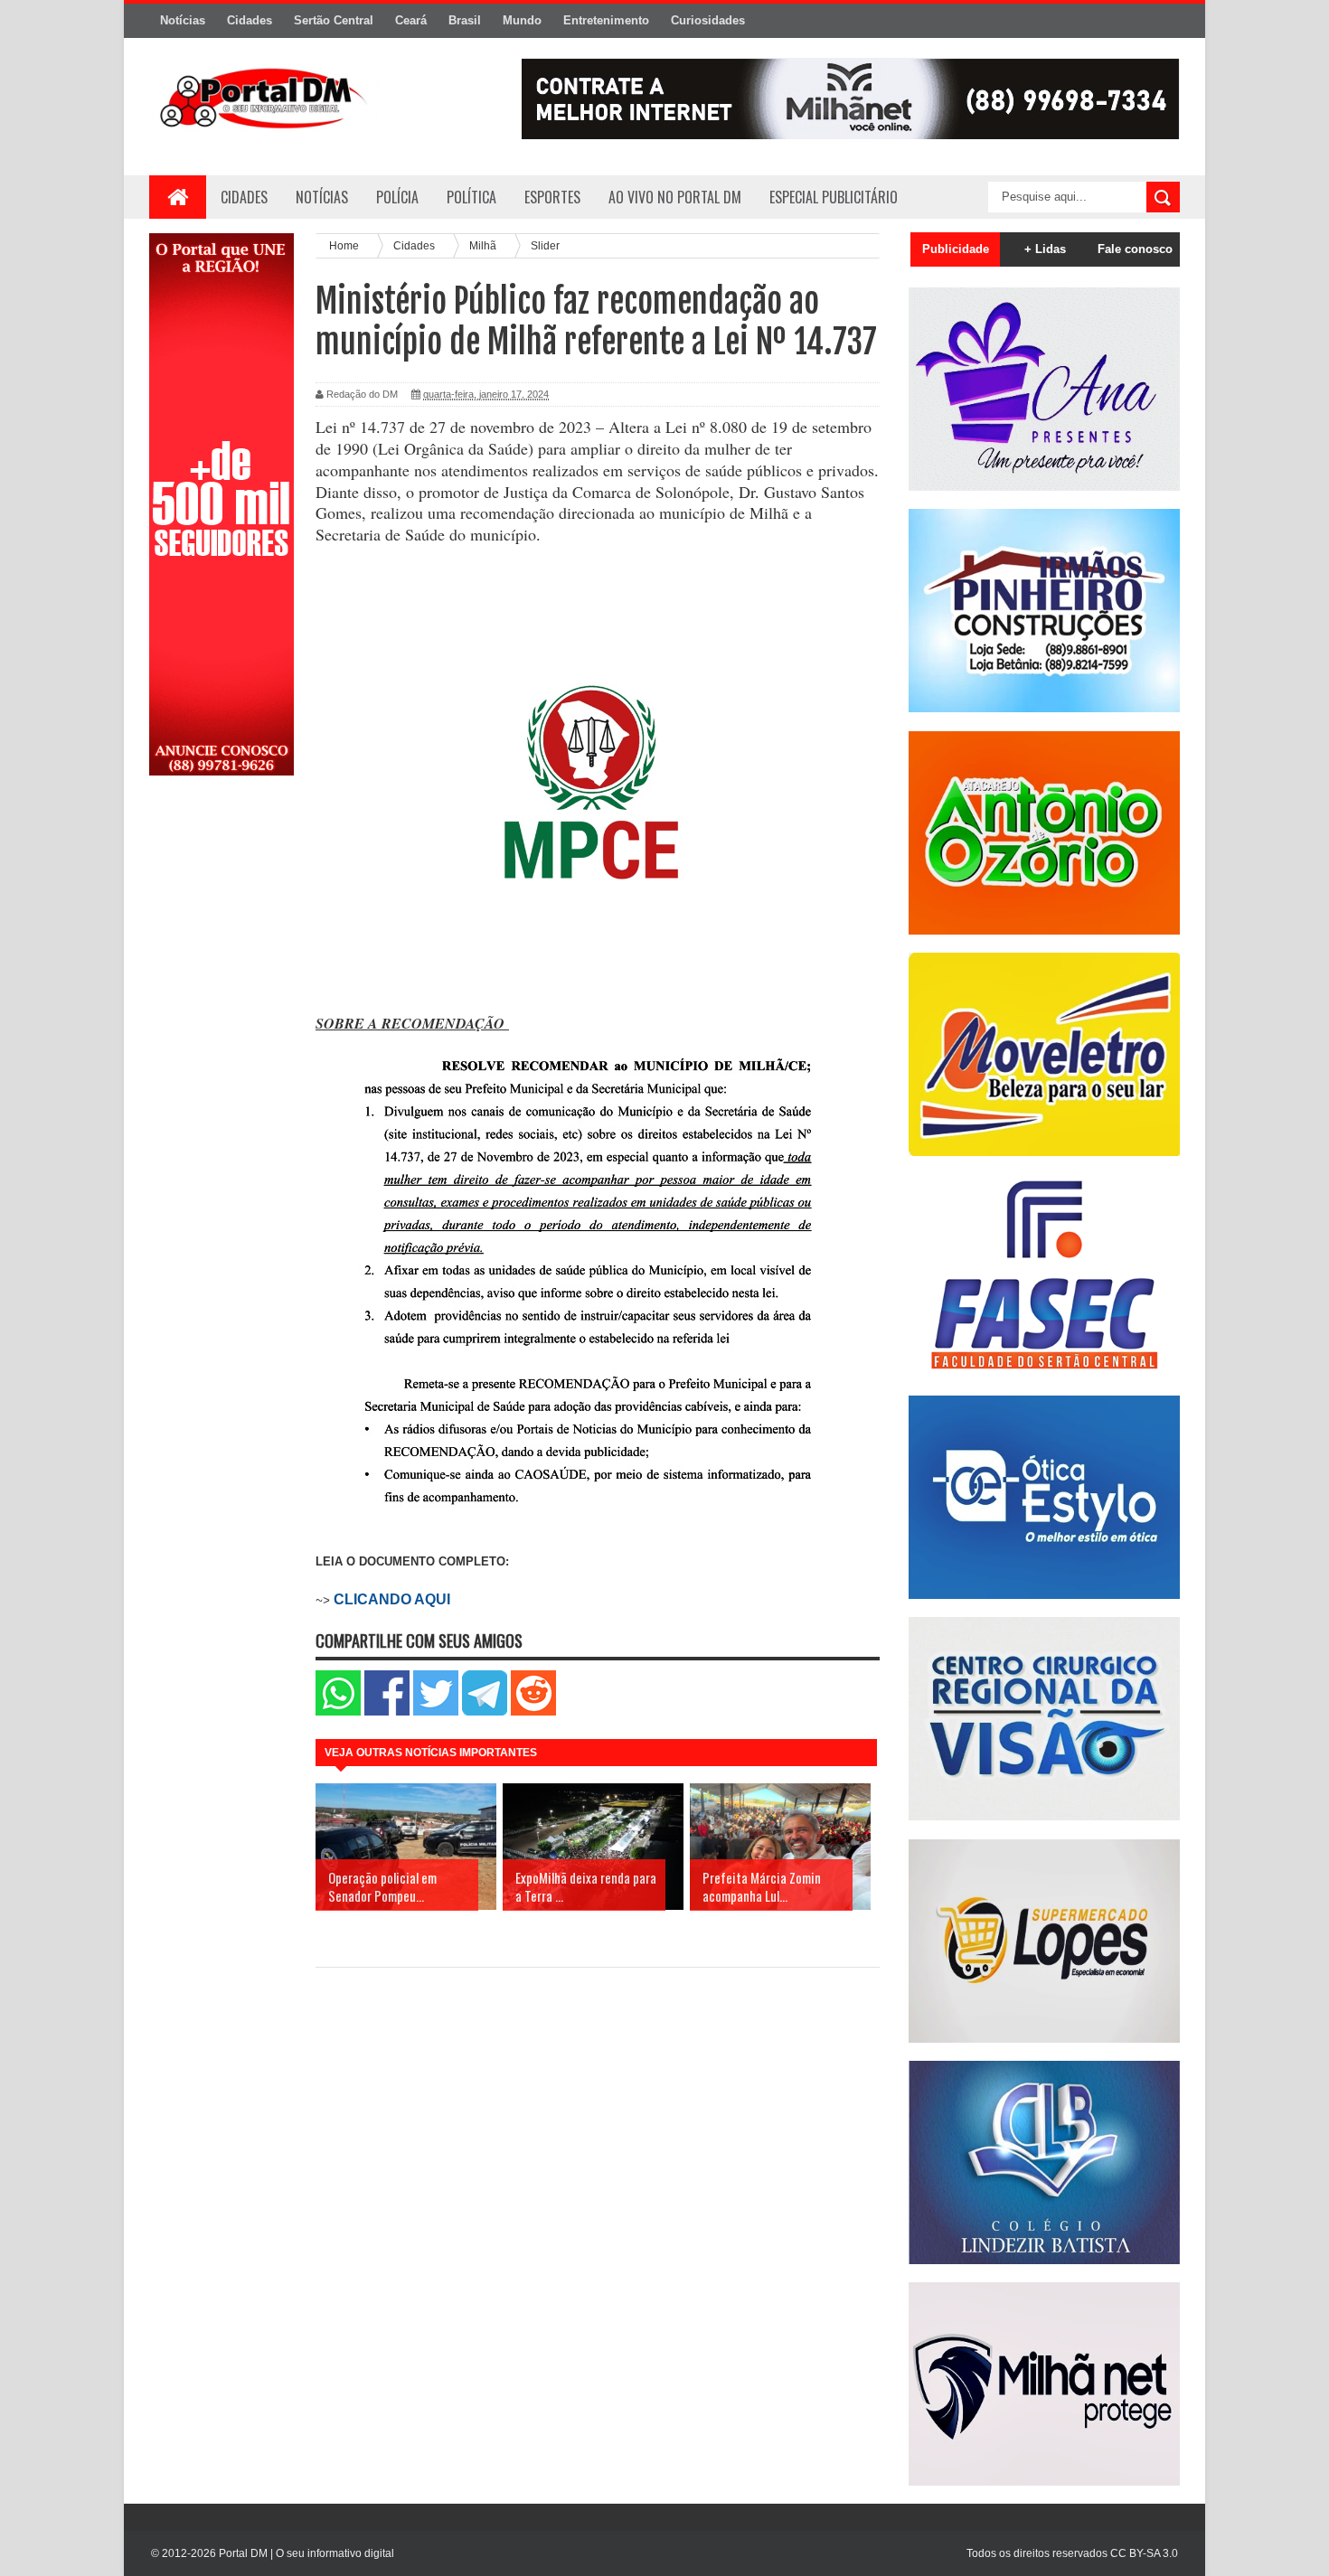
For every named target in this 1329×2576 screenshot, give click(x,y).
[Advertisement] (221, 1078)
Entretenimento (606, 20)
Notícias (183, 20)
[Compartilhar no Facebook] (387, 1711)
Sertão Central (334, 20)
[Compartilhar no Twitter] (436, 1711)
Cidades (250, 20)
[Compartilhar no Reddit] (533, 1711)
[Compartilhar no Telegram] (485, 1711)
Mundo (522, 20)
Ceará (411, 20)
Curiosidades (708, 20)
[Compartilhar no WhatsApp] (338, 1711)
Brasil (465, 20)
